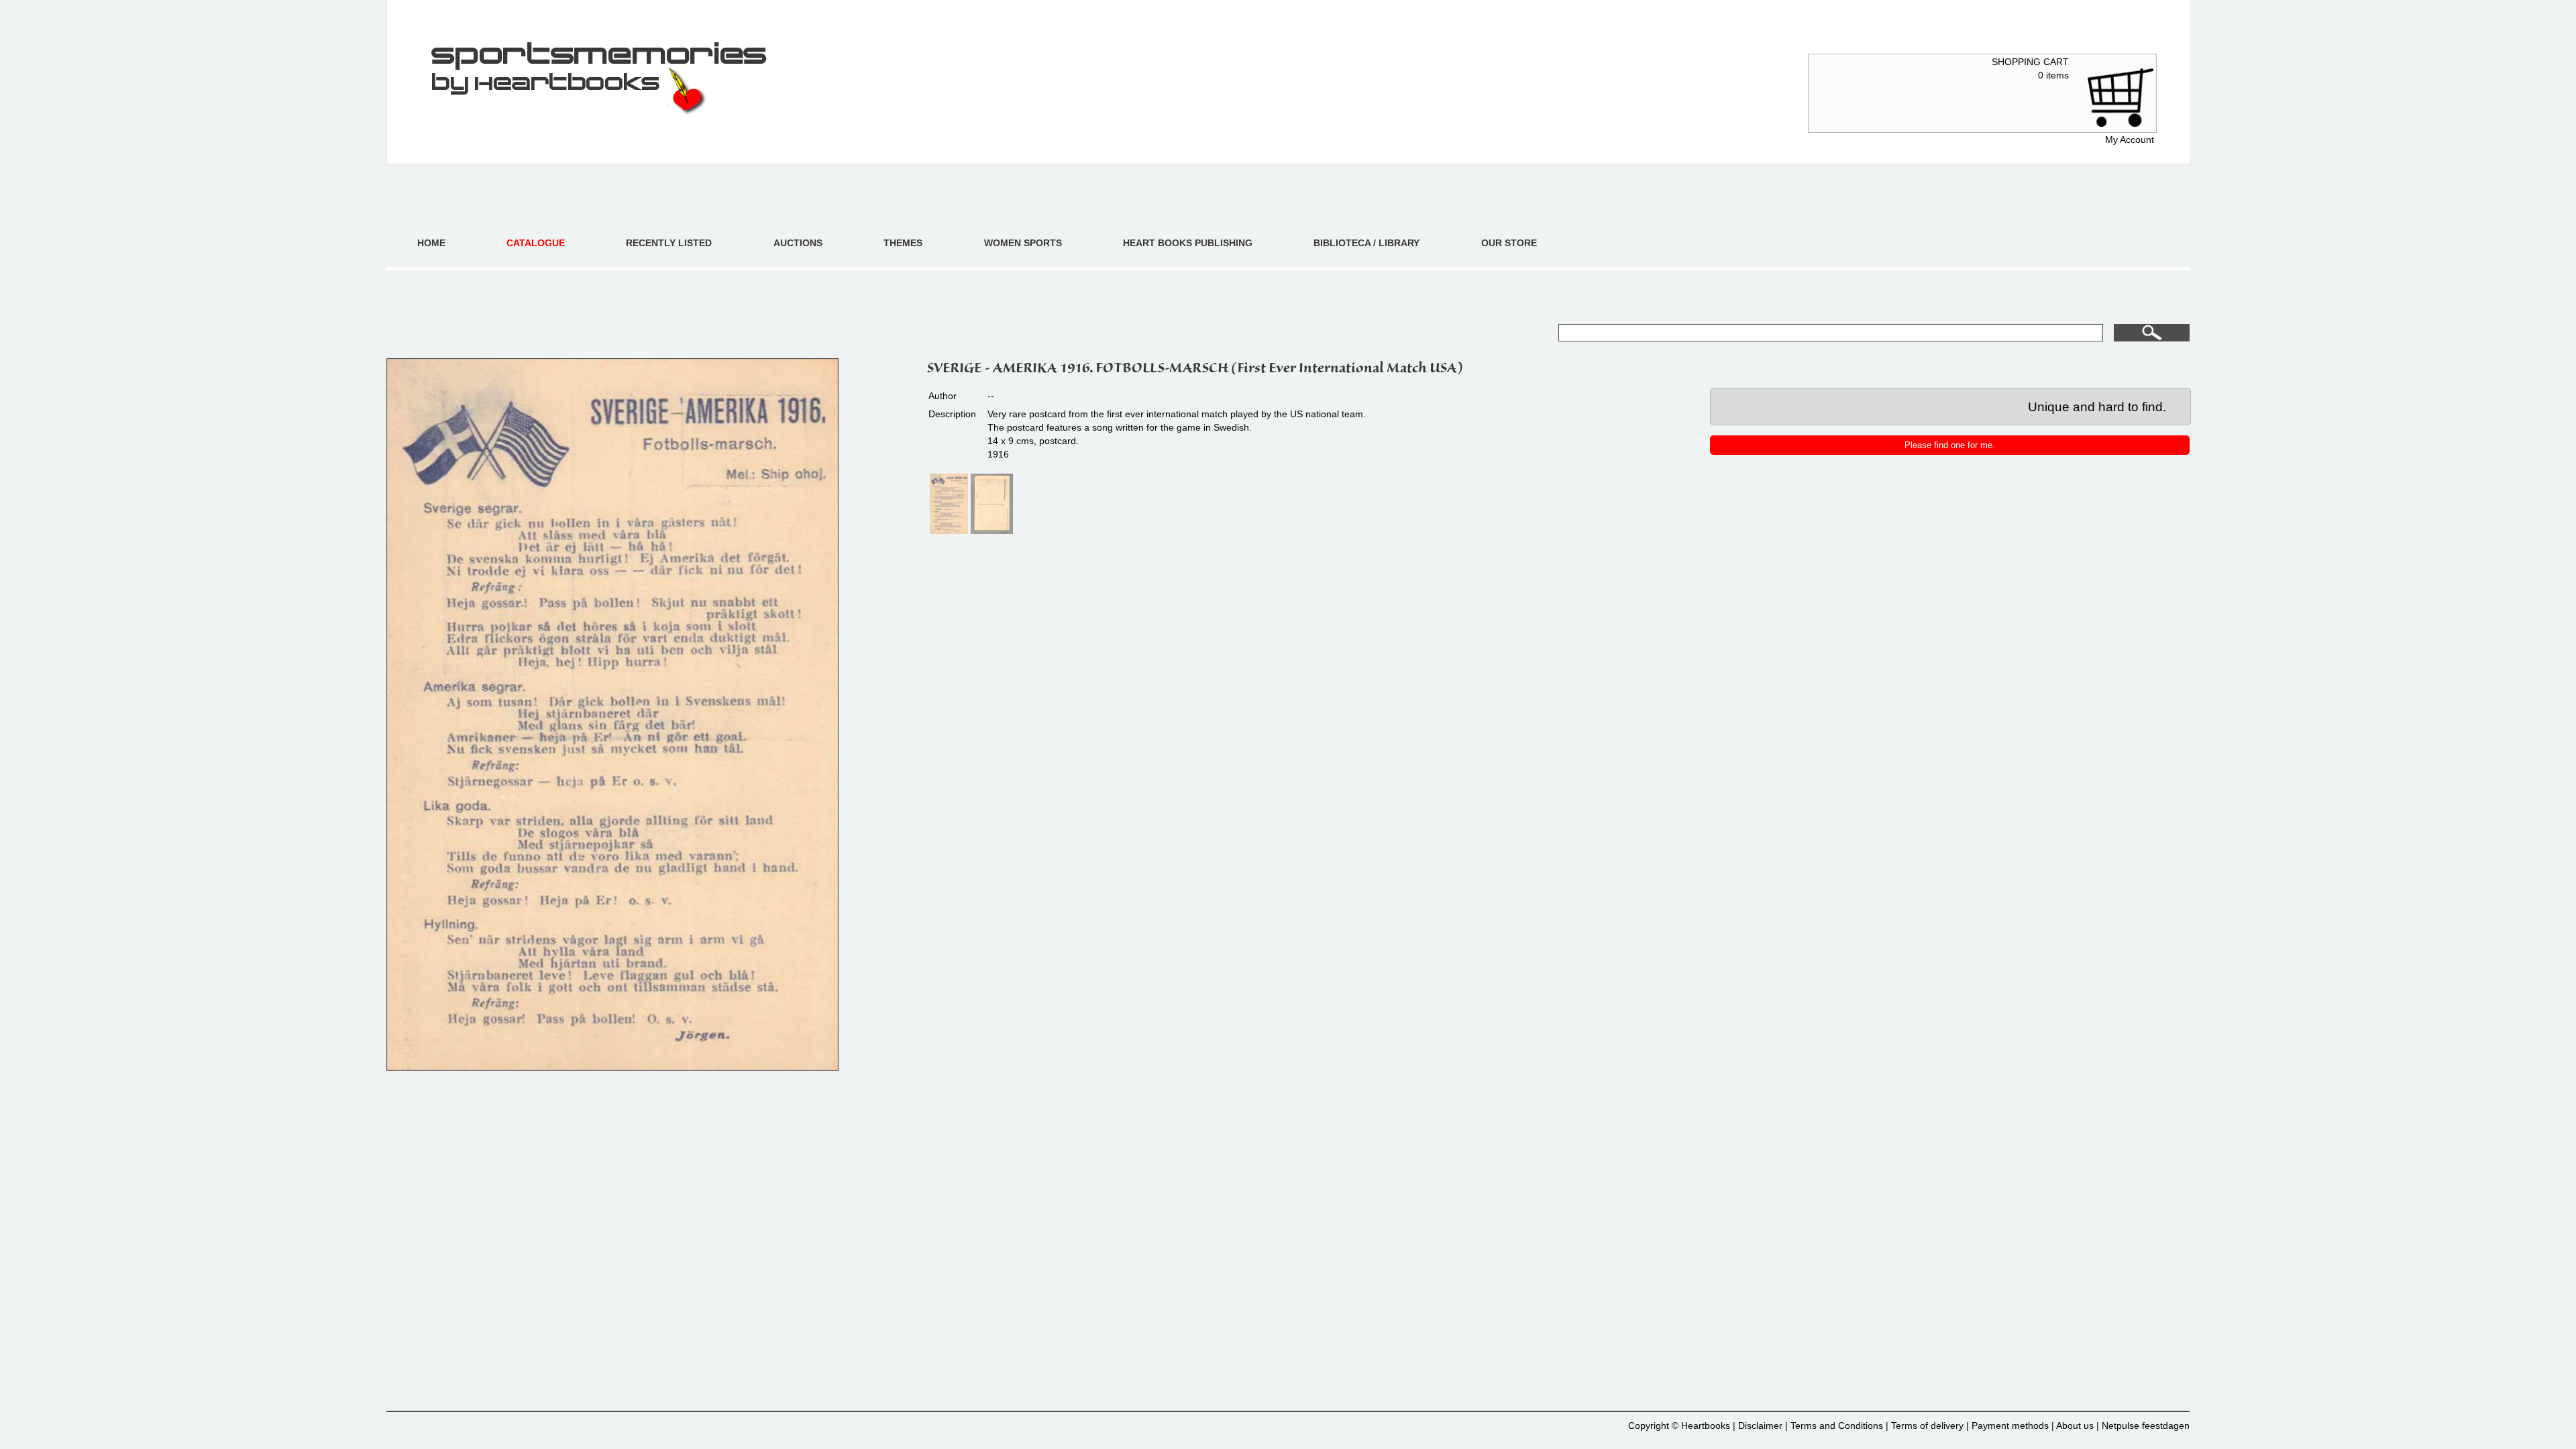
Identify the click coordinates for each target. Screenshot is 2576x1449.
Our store (1509, 243)
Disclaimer (1760, 1426)
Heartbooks (1706, 1426)
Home (431, 243)
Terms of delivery (1927, 1426)
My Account (2130, 140)
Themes (903, 243)
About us (2075, 1426)
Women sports (1023, 243)
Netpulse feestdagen (2146, 1426)
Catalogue (536, 243)
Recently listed (669, 243)
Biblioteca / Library (1366, 243)
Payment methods (2010, 1426)
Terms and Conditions (1837, 1426)
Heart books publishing (1188, 243)
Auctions (798, 243)
